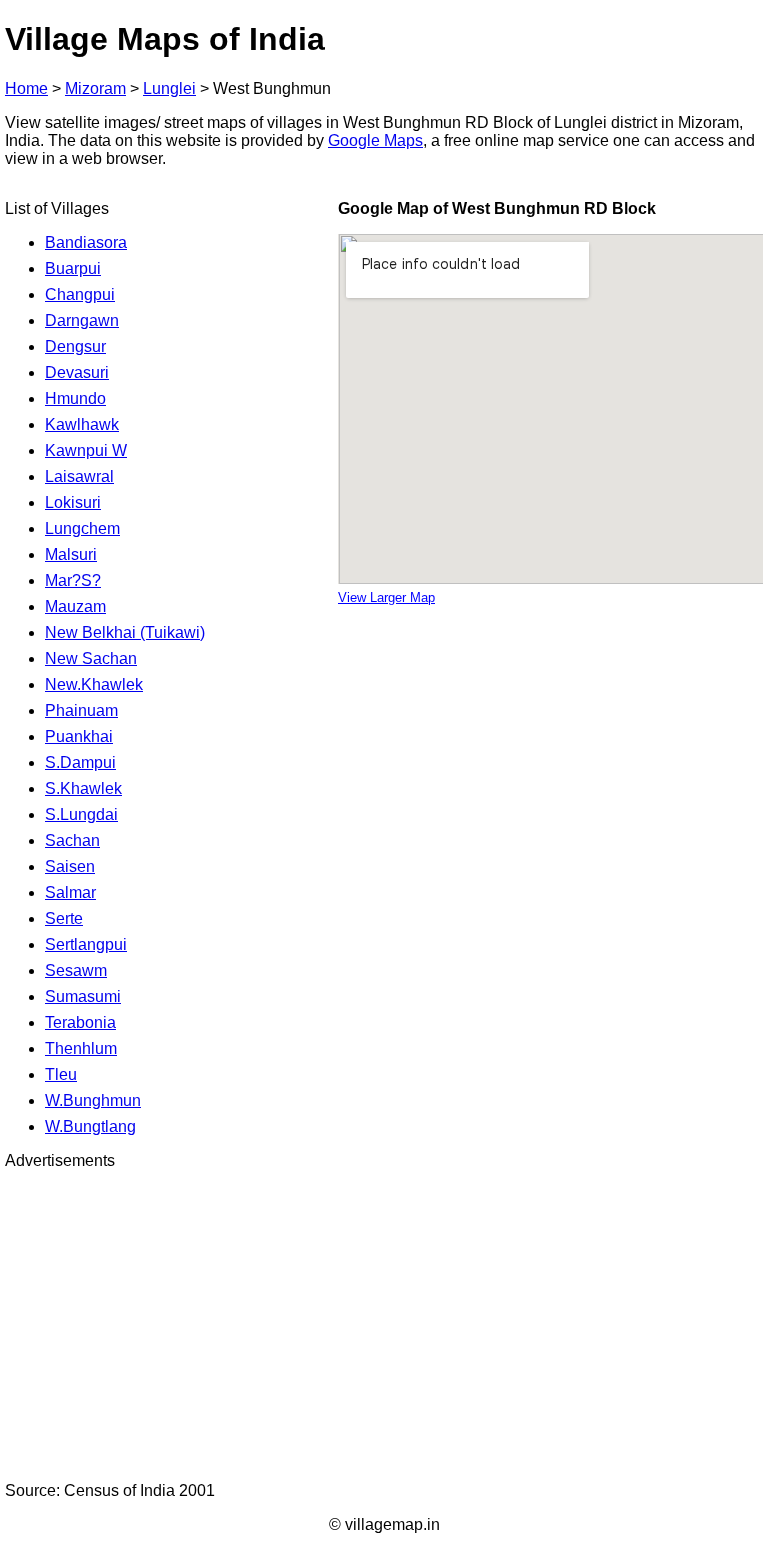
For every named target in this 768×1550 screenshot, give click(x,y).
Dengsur (75, 346)
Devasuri (77, 372)
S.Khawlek (83, 788)
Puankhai (79, 736)
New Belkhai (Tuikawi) (125, 632)
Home (26, 88)
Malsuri (71, 554)
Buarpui (73, 268)
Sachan (72, 840)
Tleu (61, 1074)
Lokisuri (73, 502)
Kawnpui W (86, 450)
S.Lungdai (81, 814)
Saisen (70, 866)
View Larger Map (386, 597)
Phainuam (81, 710)
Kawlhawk (82, 424)
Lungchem (82, 528)
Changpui (80, 294)
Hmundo (75, 398)
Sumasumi (83, 996)
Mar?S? (73, 580)
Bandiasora (86, 242)
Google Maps (375, 140)
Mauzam (75, 606)
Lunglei (169, 88)
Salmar (70, 892)
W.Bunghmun (93, 1100)
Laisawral (79, 476)
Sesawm (76, 970)
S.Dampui (80, 762)
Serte (64, 918)
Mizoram (95, 88)
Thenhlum (81, 1048)
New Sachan (91, 658)
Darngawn (82, 320)
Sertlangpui (86, 944)
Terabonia (80, 1022)
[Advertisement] (384, 1326)
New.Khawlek (94, 684)
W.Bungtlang (90, 1126)
